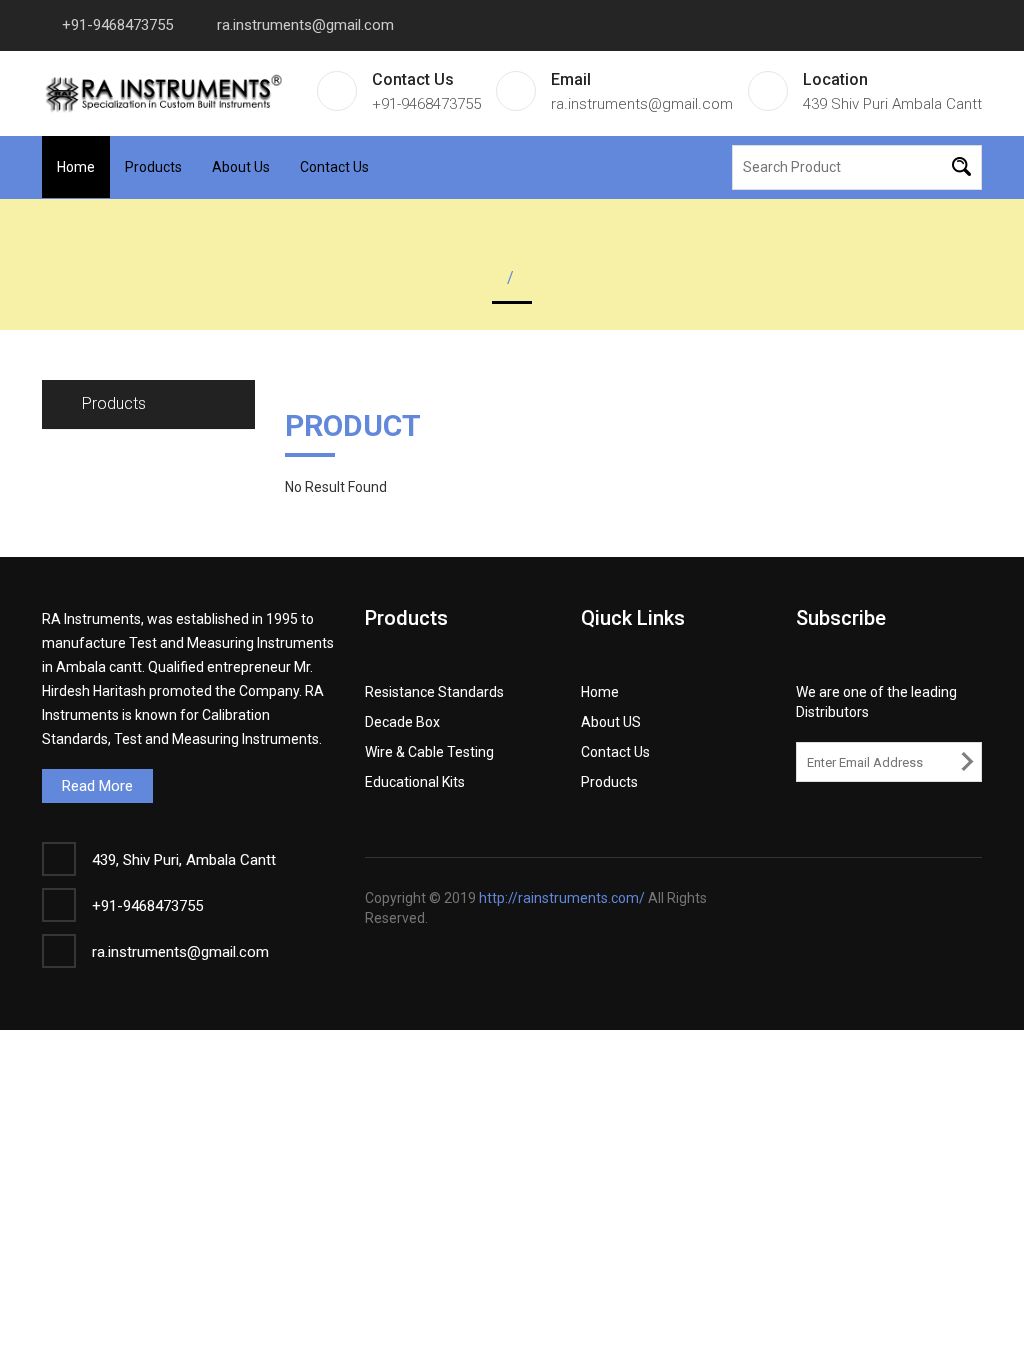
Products (153, 167)
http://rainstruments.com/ (562, 898)
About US (611, 722)
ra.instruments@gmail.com (305, 25)
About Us (241, 167)
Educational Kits (415, 782)
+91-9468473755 (117, 25)
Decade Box (402, 722)
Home (76, 167)
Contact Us (334, 167)
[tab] (148, 404)
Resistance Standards (434, 692)
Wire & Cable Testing (429, 752)
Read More (97, 786)
